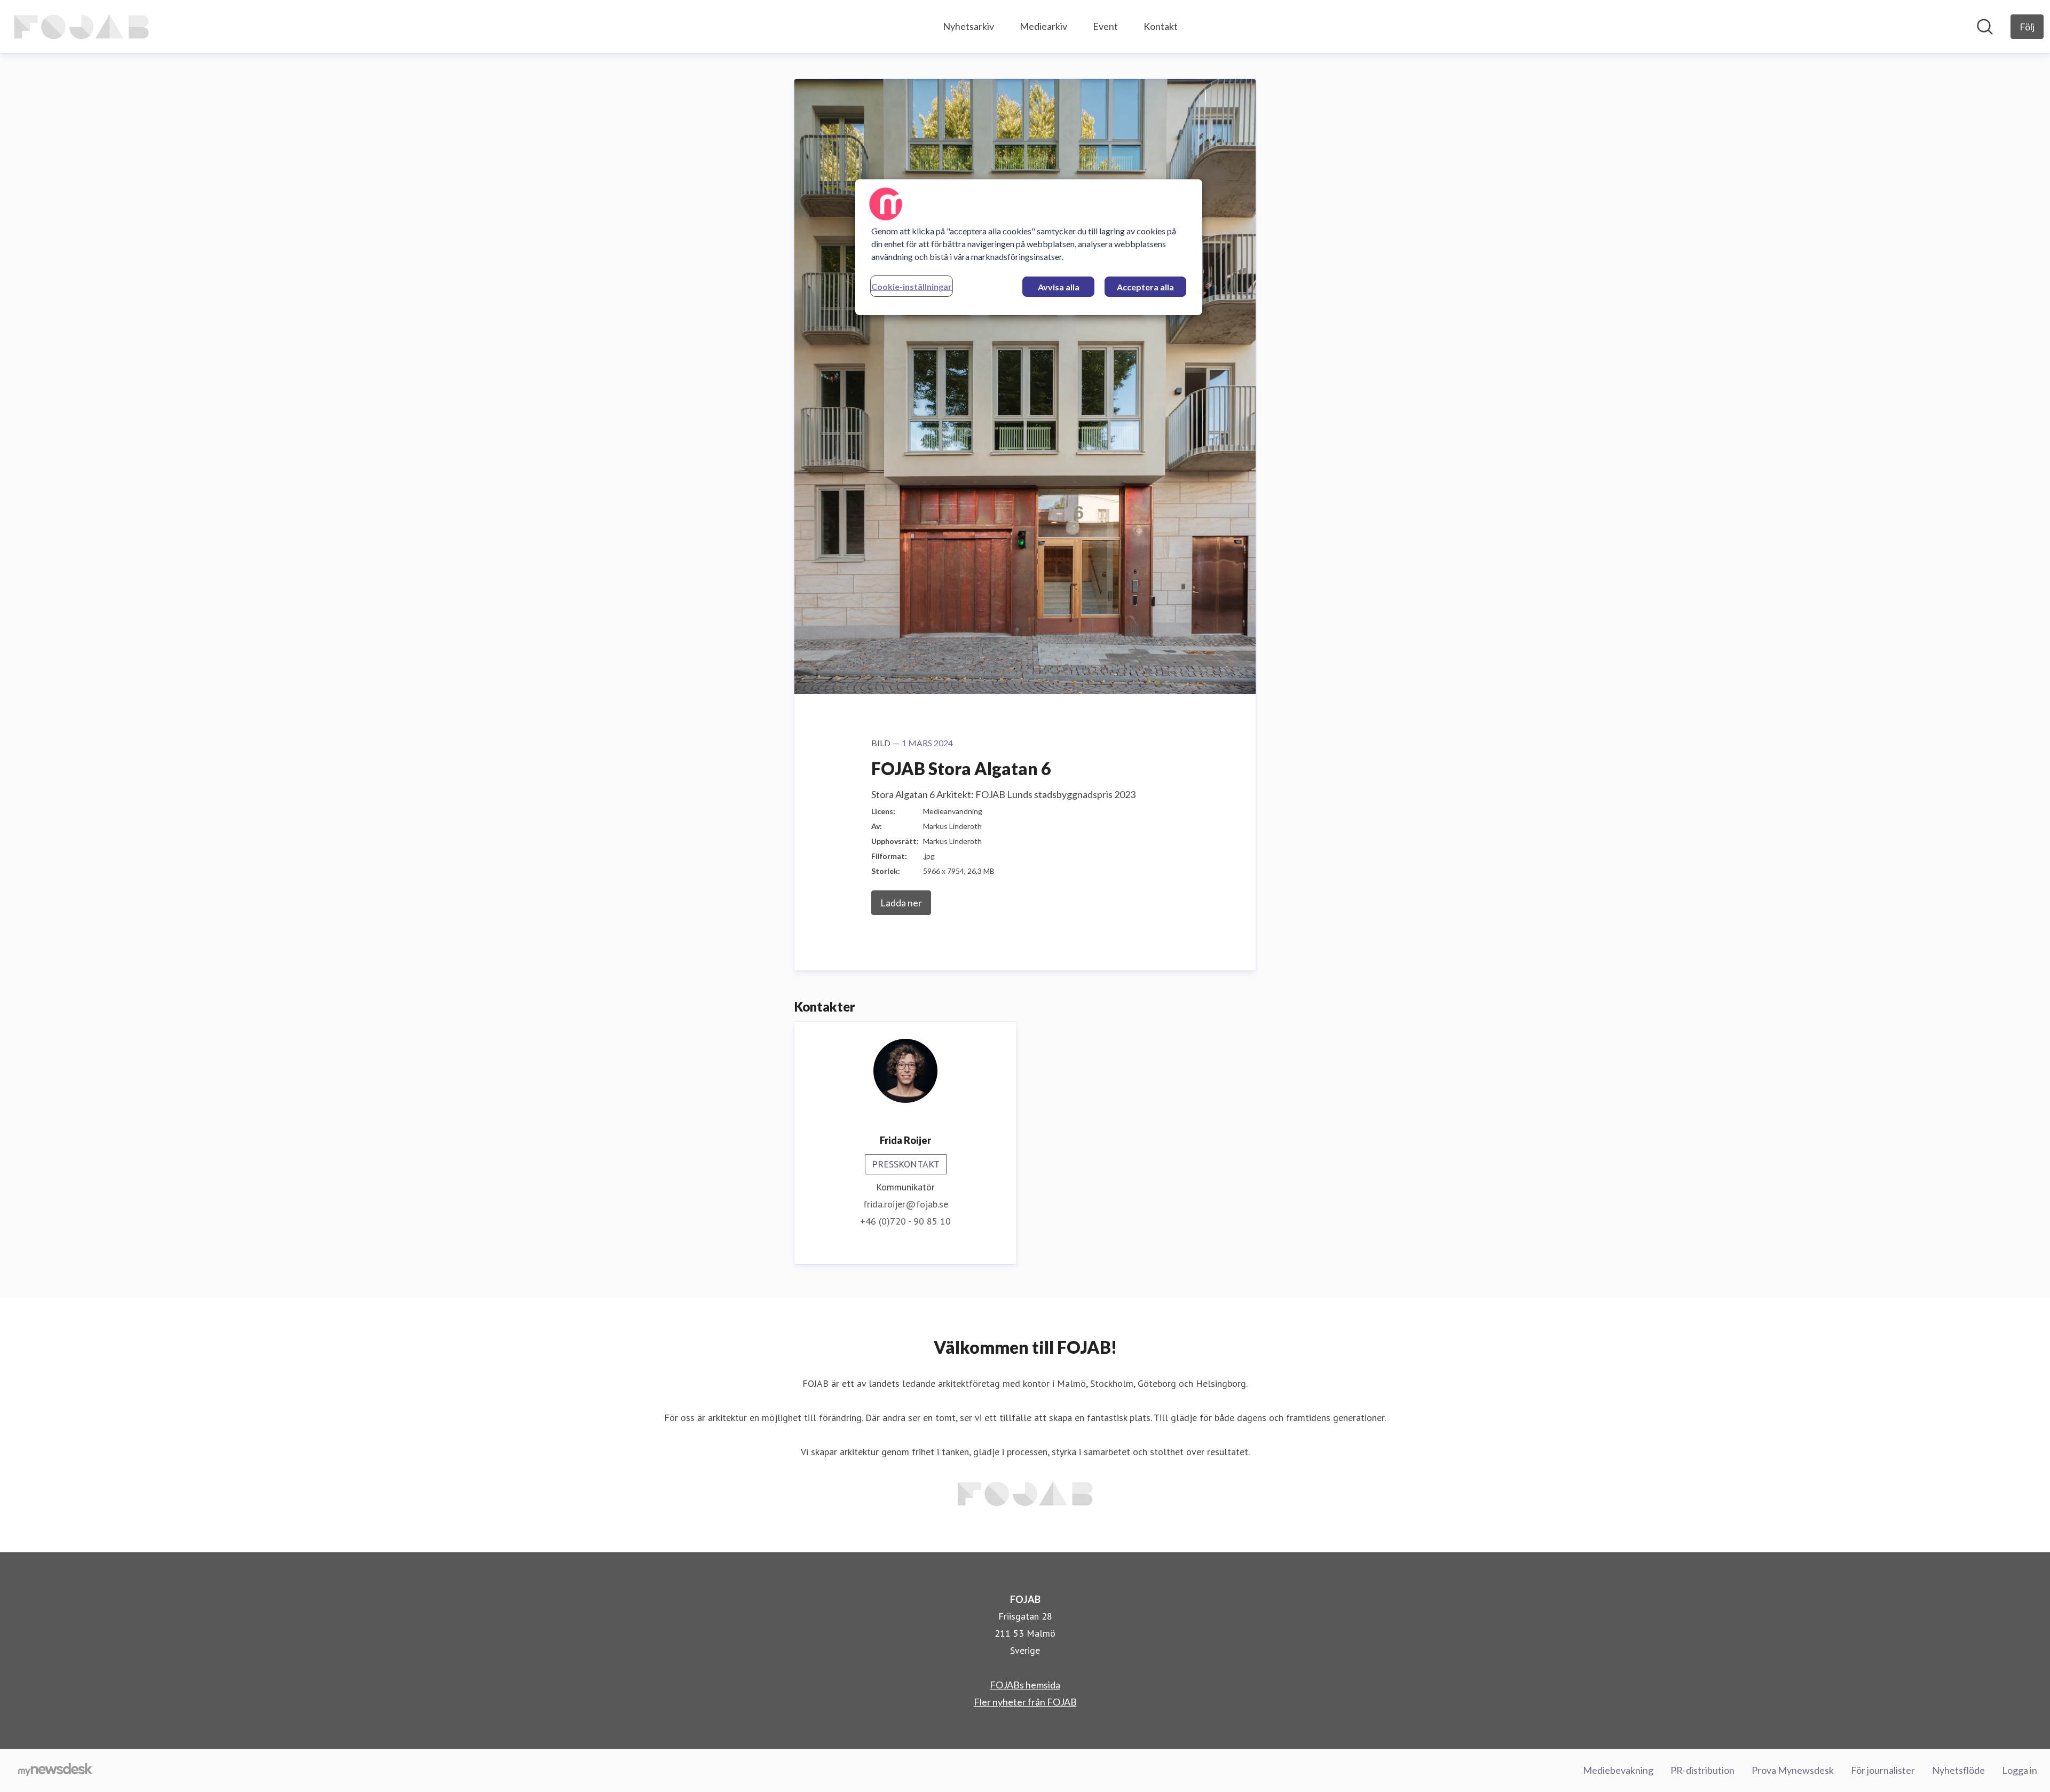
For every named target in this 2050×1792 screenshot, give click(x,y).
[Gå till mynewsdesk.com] (55, 1771)
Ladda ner (901, 903)
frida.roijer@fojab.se (906, 1204)
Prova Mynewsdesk (1793, 1770)
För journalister (1883, 1770)
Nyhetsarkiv (968, 26)
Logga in (2020, 1770)
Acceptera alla (1145, 287)
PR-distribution (1702, 1770)
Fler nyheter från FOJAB (1025, 1702)
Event (1105, 26)
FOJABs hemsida (1025, 1685)
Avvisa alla (1059, 287)
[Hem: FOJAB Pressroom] (81, 27)
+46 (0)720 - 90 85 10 (905, 1221)
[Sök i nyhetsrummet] (1985, 27)
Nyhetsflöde (1958, 1770)
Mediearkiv (1043, 26)
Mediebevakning (1618, 1770)
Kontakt (1161, 26)
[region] (1029, 247)
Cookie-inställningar (912, 286)
